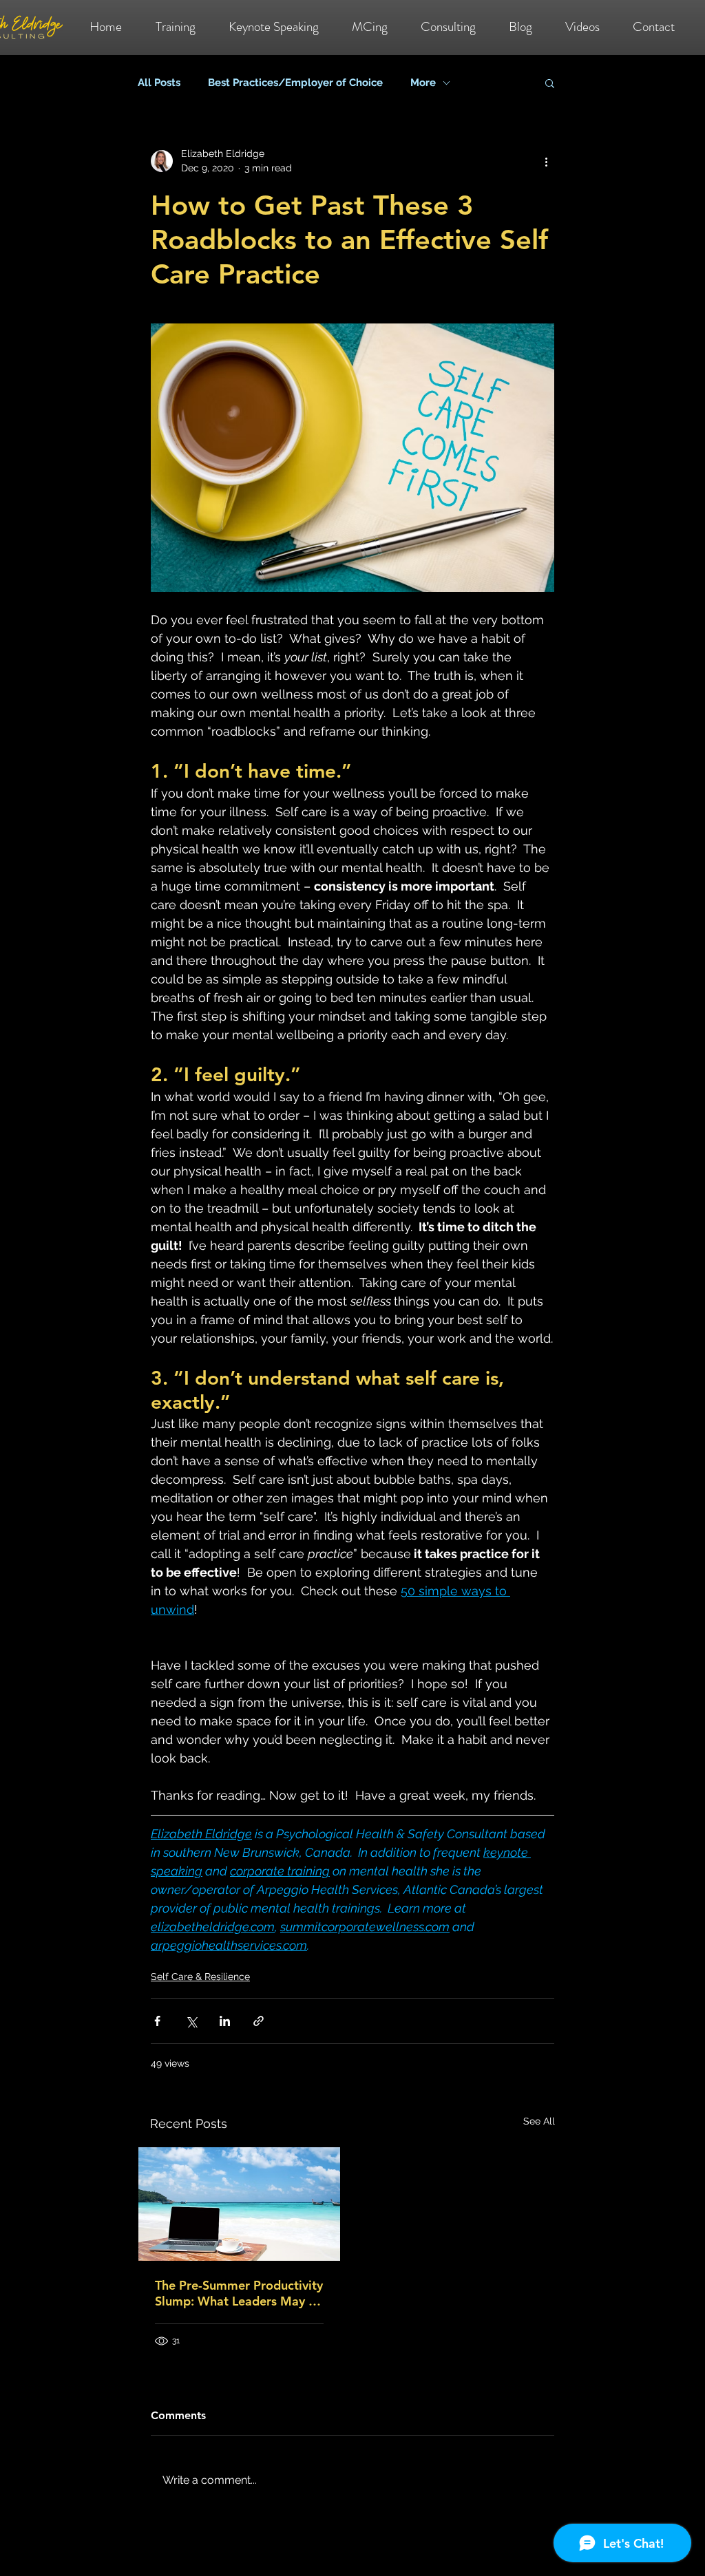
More (423, 83)
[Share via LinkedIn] (225, 2021)
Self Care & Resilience (200, 1977)
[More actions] (546, 161)
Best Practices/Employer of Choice (295, 83)
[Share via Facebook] (157, 2021)
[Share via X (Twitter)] (191, 2021)
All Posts (159, 83)
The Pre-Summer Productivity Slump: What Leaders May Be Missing (239, 2293)
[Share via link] (259, 2021)
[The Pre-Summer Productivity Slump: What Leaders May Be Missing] (239, 2204)
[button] (550, 83)
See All (539, 2121)
